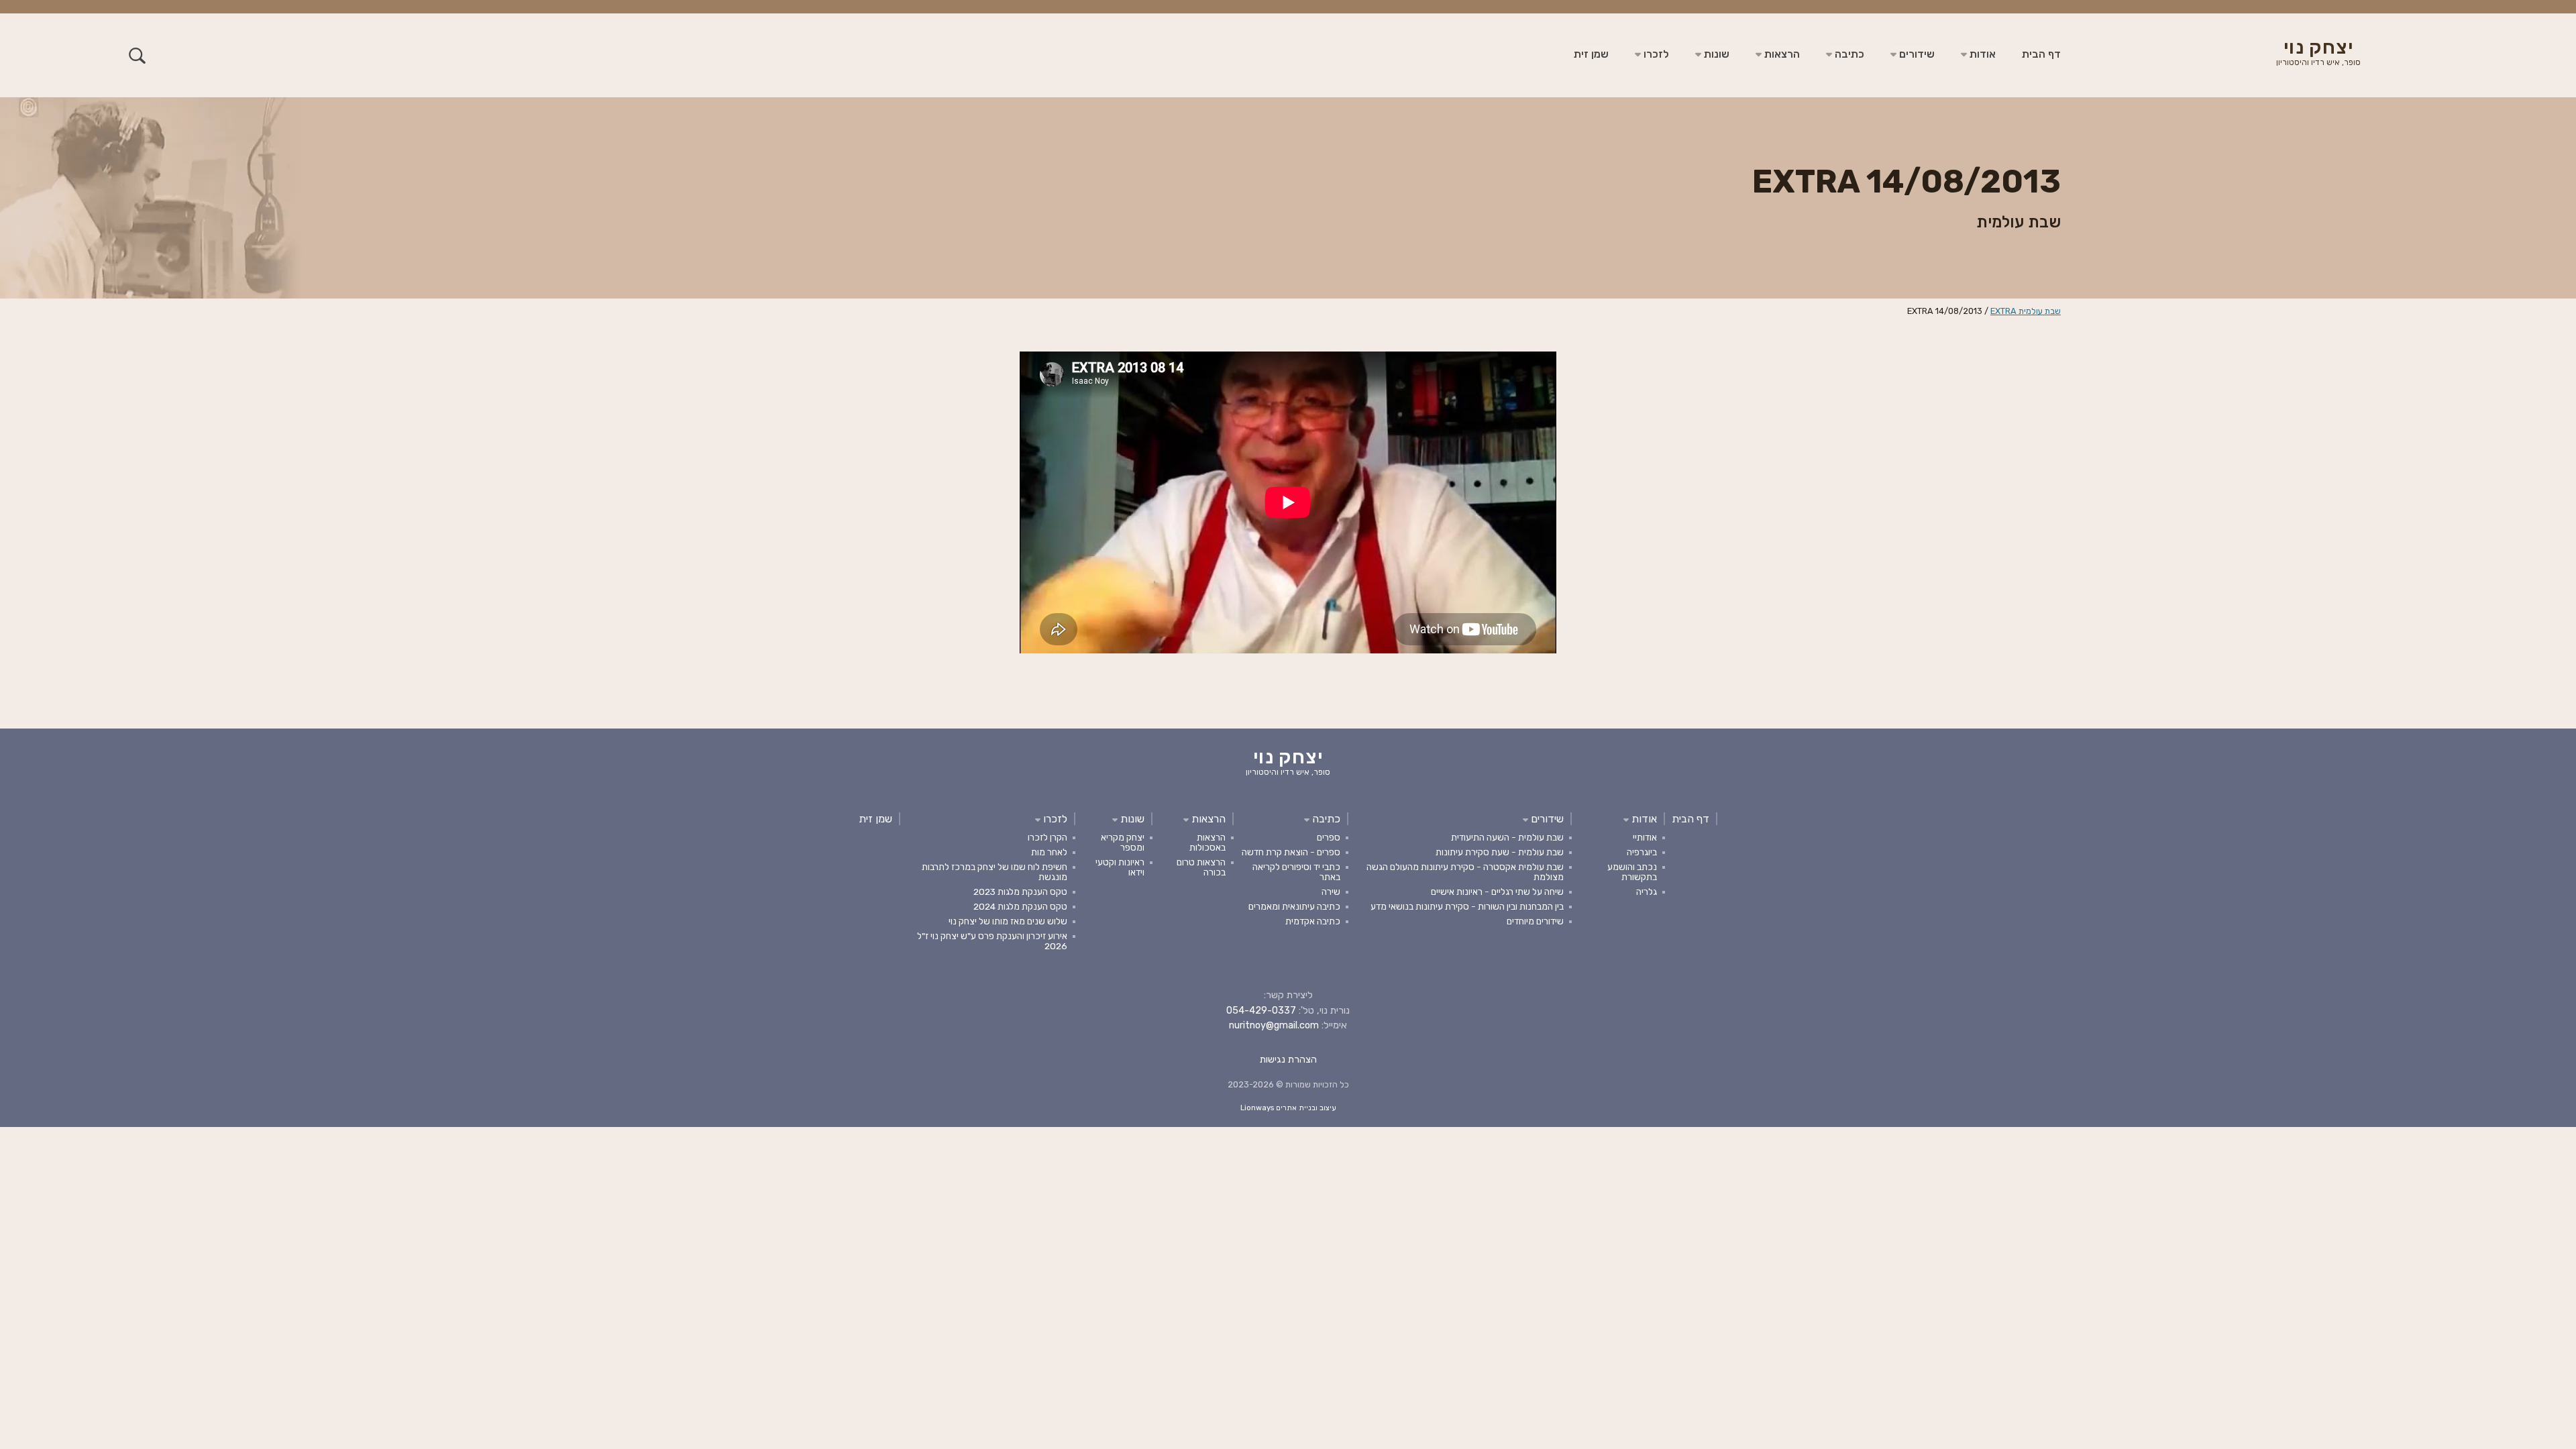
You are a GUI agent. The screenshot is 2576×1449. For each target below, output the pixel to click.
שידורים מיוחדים (1535, 921)
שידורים (1916, 54)
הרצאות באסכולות (1207, 842)
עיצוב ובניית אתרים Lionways (1288, 1108)
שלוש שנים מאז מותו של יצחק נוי (1008, 921)
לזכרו (1655, 54)
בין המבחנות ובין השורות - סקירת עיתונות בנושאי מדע (1467, 906)
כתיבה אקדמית (1313, 921)
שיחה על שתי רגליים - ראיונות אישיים (1497, 892)
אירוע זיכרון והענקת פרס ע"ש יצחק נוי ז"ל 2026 (992, 941)
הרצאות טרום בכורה (1201, 867)
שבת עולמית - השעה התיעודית (1507, 837)
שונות (1715, 54)
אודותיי (1645, 837)
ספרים (1329, 837)
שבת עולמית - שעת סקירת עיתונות (1500, 852)
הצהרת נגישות (1288, 1060)
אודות (1981, 54)
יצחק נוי (2318, 54)
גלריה (1647, 892)
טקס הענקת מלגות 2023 (1020, 892)
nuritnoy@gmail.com (1274, 1025)
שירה (1331, 892)
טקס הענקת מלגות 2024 (1020, 906)
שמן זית (1591, 54)
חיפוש (137, 55)
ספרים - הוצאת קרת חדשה (1291, 852)
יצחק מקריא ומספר (1123, 842)
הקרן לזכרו (1048, 837)
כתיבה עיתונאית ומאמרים (1294, 906)
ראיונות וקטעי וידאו (1120, 867)
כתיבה (1848, 54)
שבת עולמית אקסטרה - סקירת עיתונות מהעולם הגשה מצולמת (1465, 872)
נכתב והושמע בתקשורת (1632, 872)
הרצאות (1781, 54)
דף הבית (2041, 54)
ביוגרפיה (1642, 852)
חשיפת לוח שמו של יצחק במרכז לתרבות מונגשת (995, 872)
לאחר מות (1049, 852)
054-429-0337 (1261, 1011)
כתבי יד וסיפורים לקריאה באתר (1296, 872)
